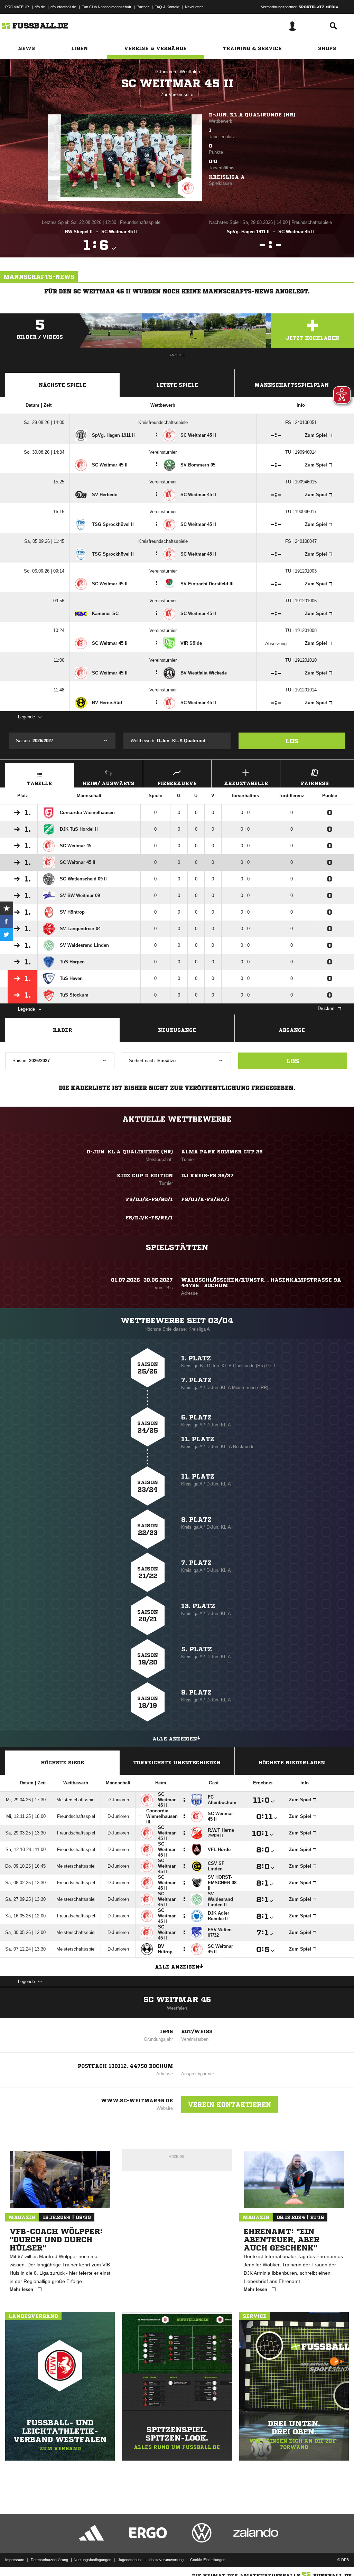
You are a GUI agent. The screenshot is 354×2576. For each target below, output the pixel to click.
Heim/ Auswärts (108, 783)
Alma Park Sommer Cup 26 (222, 1152)
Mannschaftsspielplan (292, 385)
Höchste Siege (62, 1763)
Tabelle (39, 783)
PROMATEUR (17, 7)
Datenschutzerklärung (49, 2560)
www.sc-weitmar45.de (137, 2101)
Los (292, 741)
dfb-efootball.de (63, 7)
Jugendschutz (130, 2560)
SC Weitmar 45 (177, 2000)
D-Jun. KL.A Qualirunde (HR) (252, 115)
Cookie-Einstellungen (208, 2560)
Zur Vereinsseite (177, 95)
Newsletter (194, 7)
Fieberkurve (177, 783)
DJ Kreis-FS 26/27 (207, 1176)
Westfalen (190, 72)
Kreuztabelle (246, 783)
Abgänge (292, 1030)
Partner (143, 7)
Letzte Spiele (177, 385)
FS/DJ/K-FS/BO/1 (149, 1199)
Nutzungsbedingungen (92, 2560)
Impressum (15, 2560)
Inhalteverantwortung (166, 2560)
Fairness (315, 783)
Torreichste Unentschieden (177, 1763)
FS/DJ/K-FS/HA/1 (205, 1199)
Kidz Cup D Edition (145, 1176)
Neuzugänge (177, 1030)
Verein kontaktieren (230, 2104)
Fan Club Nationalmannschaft (106, 7)
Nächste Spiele (62, 385)
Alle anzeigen (175, 1739)
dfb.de (40, 7)
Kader (63, 1030)
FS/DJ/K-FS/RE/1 (149, 1218)
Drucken (326, 1008)
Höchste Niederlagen (292, 1763)
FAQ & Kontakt (167, 7)
